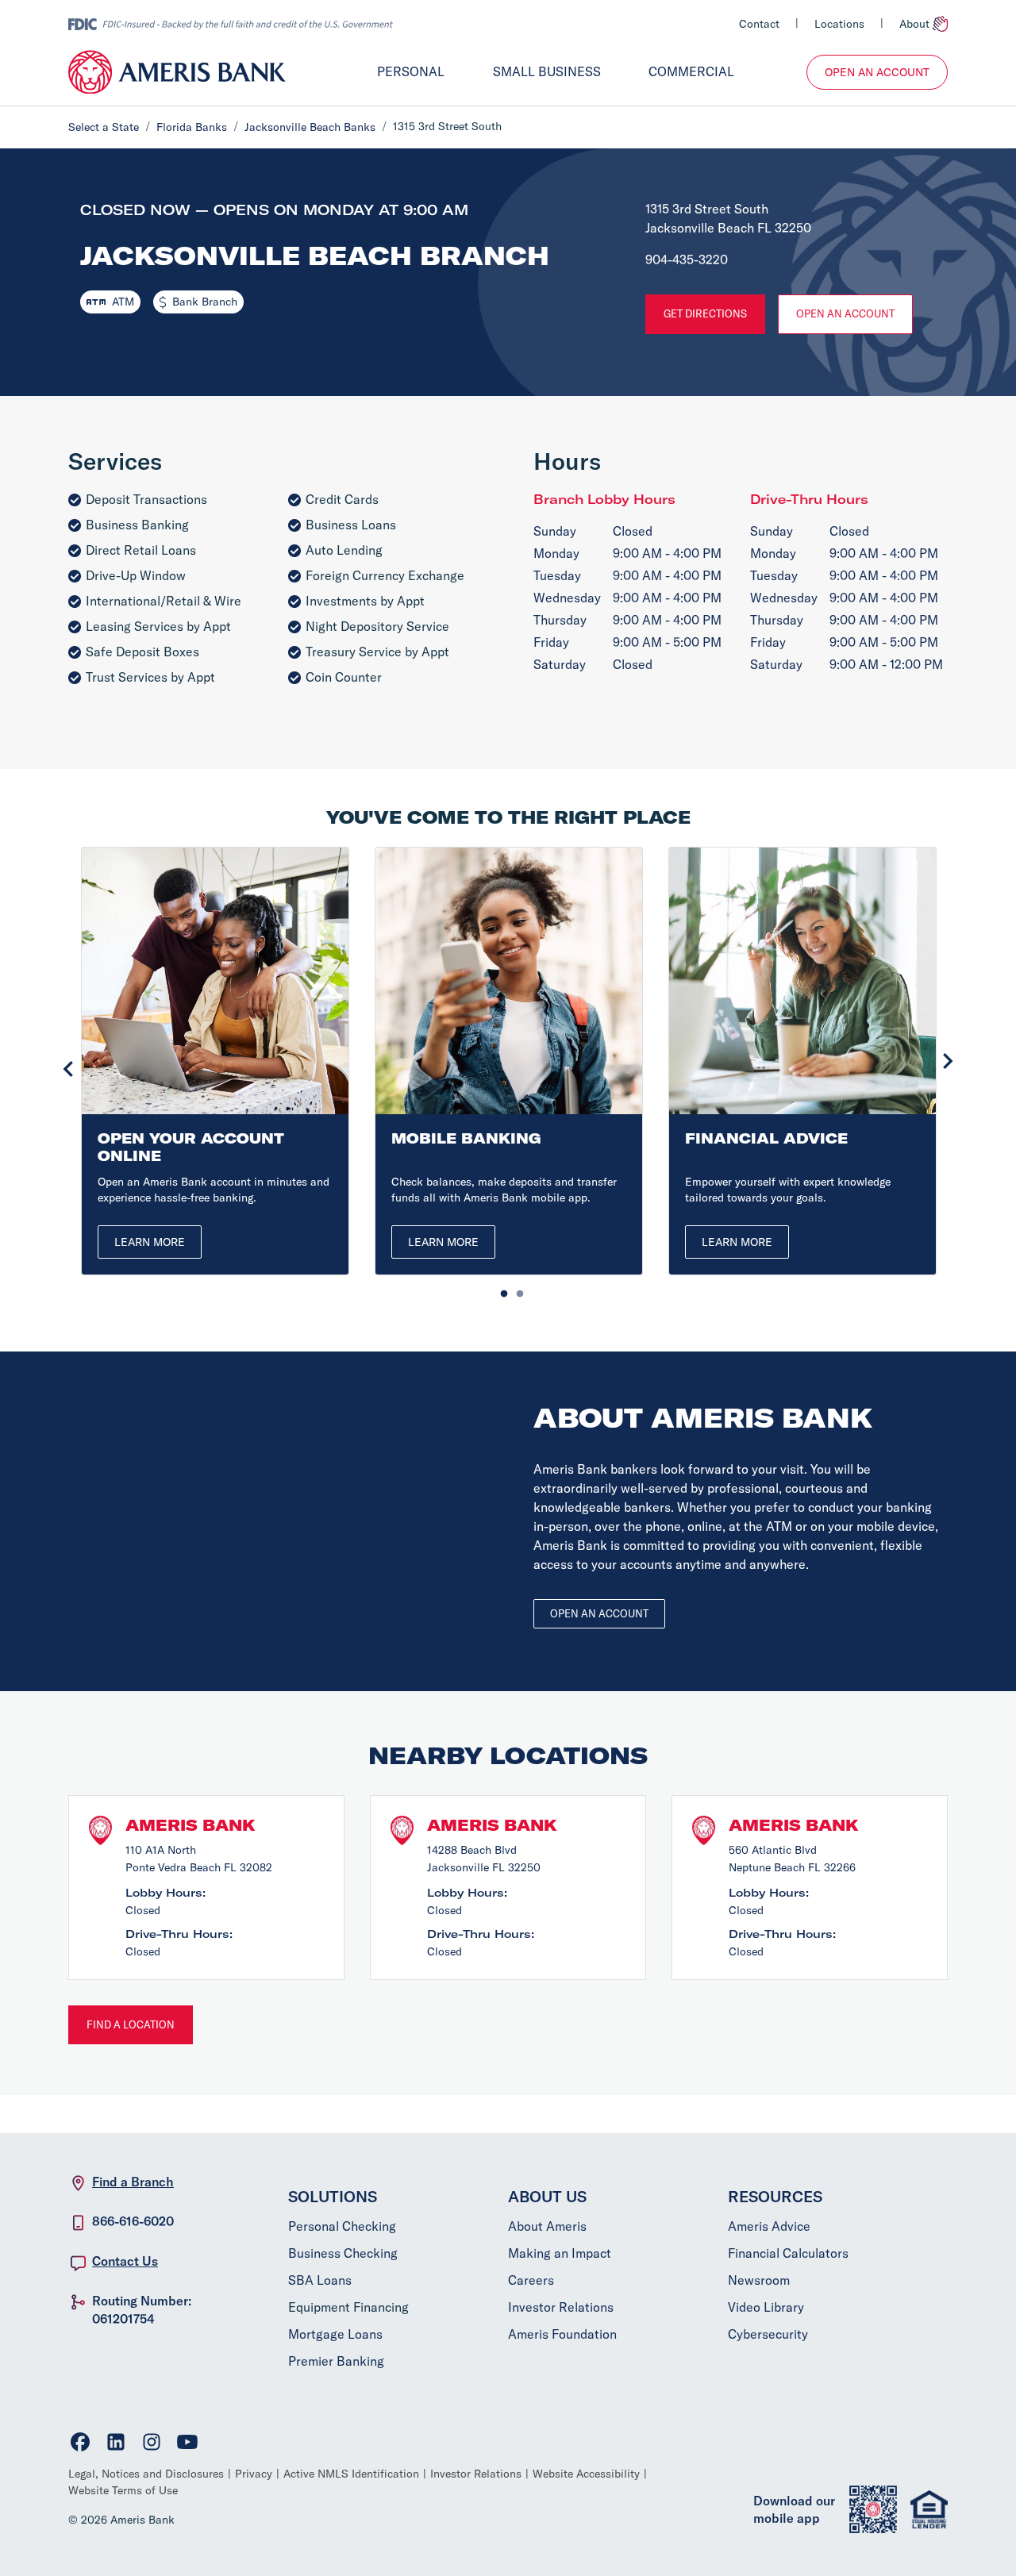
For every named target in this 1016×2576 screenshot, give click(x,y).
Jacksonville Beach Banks (310, 127)
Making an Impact (560, 2253)
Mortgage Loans (335, 2334)
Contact (759, 24)
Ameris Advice (769, 2226)
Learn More (150, 1242)
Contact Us (125, 2261)
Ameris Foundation (562, 2334)
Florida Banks (192, 127)
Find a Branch (133, 2182)
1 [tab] (500, 1290)
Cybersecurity (768, 2334)
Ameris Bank (190, 1825)
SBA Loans (320, 2280)
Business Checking (343, 2253)
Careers (531, 2280)
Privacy (254, 2474)
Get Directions (705, 313)
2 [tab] (516, 1290)
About (914, 24)
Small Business (547, 71)
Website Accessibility (586, 2474)
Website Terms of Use (123, 2490)
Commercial (691, 71)
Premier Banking (336, 2361)
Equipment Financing (348, 2307)
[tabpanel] (215, 1061)
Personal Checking (342, 2226)
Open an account (599, 1613)
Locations (839, 24)
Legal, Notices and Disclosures (146, 2474)
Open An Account (877, 72)
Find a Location (131, 2024)
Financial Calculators (788, 2253)
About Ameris (547, 2226)
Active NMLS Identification (351, 2474)
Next (948, 1061)
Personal (411, 71)
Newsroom (759, 2280)
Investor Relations (561, 2307)
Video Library (766, 2307)
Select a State (104, 127)
